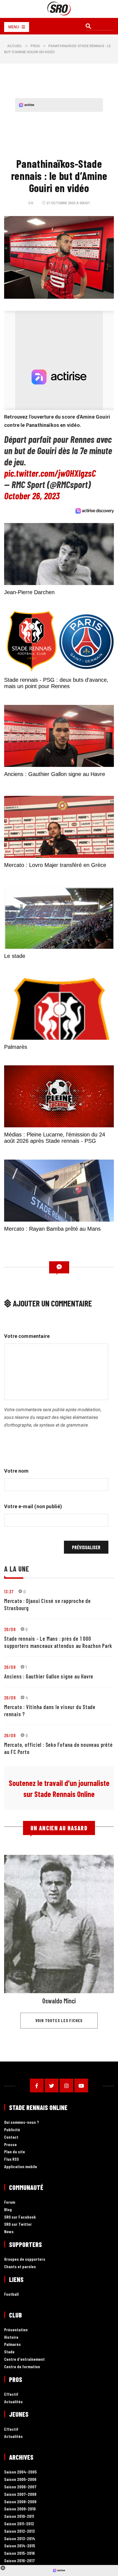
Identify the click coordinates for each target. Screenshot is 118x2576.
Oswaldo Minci (59, 2001)
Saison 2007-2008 (20, 2494)
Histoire (11, 2337)
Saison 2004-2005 (20, 2472)
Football (11, 2294)
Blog (8, 2210)
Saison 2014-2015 (20, 2546)
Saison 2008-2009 (20, 2502)
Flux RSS (12, 2159)
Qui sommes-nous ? (22, 2122)
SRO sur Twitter (18, 2224)
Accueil (15, 46)
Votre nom (16, 1471)
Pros (35, 46)
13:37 (9, 1591)
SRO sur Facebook (20, 2217)
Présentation (16, 2330)
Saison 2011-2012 (19, 2524)
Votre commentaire (27, 1336)
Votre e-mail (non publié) (33, 1506)
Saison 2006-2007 (20, 2487)
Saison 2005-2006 (20, 2479)
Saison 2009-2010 (20, 2509)
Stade (9, 2352)
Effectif (11, 2394)
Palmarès (12, 2344)
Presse (10, 2145)
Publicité (12, 2130)
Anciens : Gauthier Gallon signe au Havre (49, 1676)
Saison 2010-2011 (19, 2516)
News (9, 2232)
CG (31, 203)
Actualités (13, 2402)
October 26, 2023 (32, 496)
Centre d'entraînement (24, 2359)
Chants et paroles (20, 2267)
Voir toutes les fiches (59, 2020)
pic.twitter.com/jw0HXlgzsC (50, 473)
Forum (10, 2202)
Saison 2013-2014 (20, 2539)
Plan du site (15, 2152)
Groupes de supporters (25, 2259)
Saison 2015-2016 (19, 2553)
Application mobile (21, 2167)
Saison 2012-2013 (19, 2531)
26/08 (10, 1629)
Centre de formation (22, 2367)
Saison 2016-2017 (19, 2561)
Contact (11, 2137)
